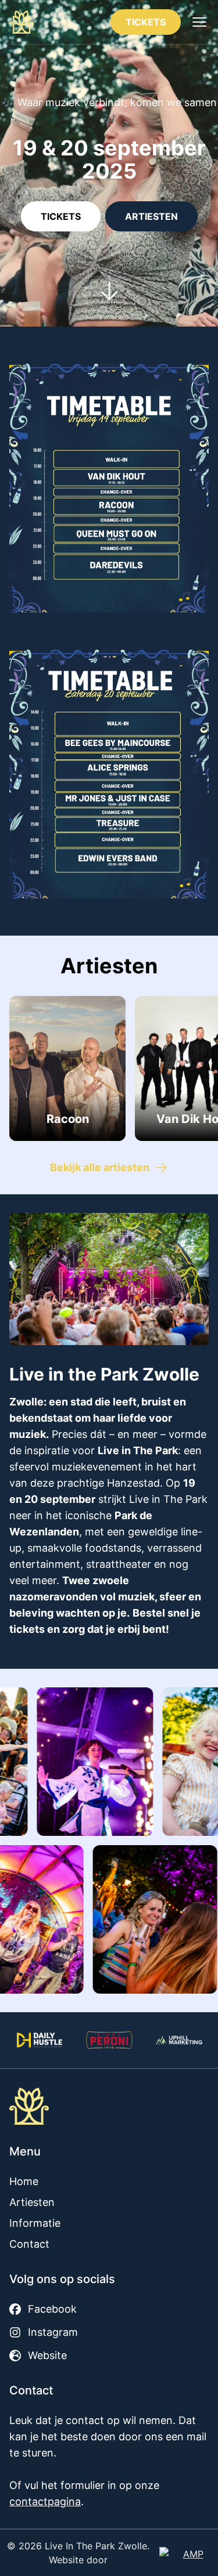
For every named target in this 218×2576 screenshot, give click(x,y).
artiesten (151, 216)
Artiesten (32, 2202)
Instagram (53, 2332)
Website (47, 2355)
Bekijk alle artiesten (100, 1167)
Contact (29, 2244)
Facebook (52, 2309)
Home (24, 2181)
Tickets (146, 22)
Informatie (35, 2223)
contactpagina (45, 2501)
